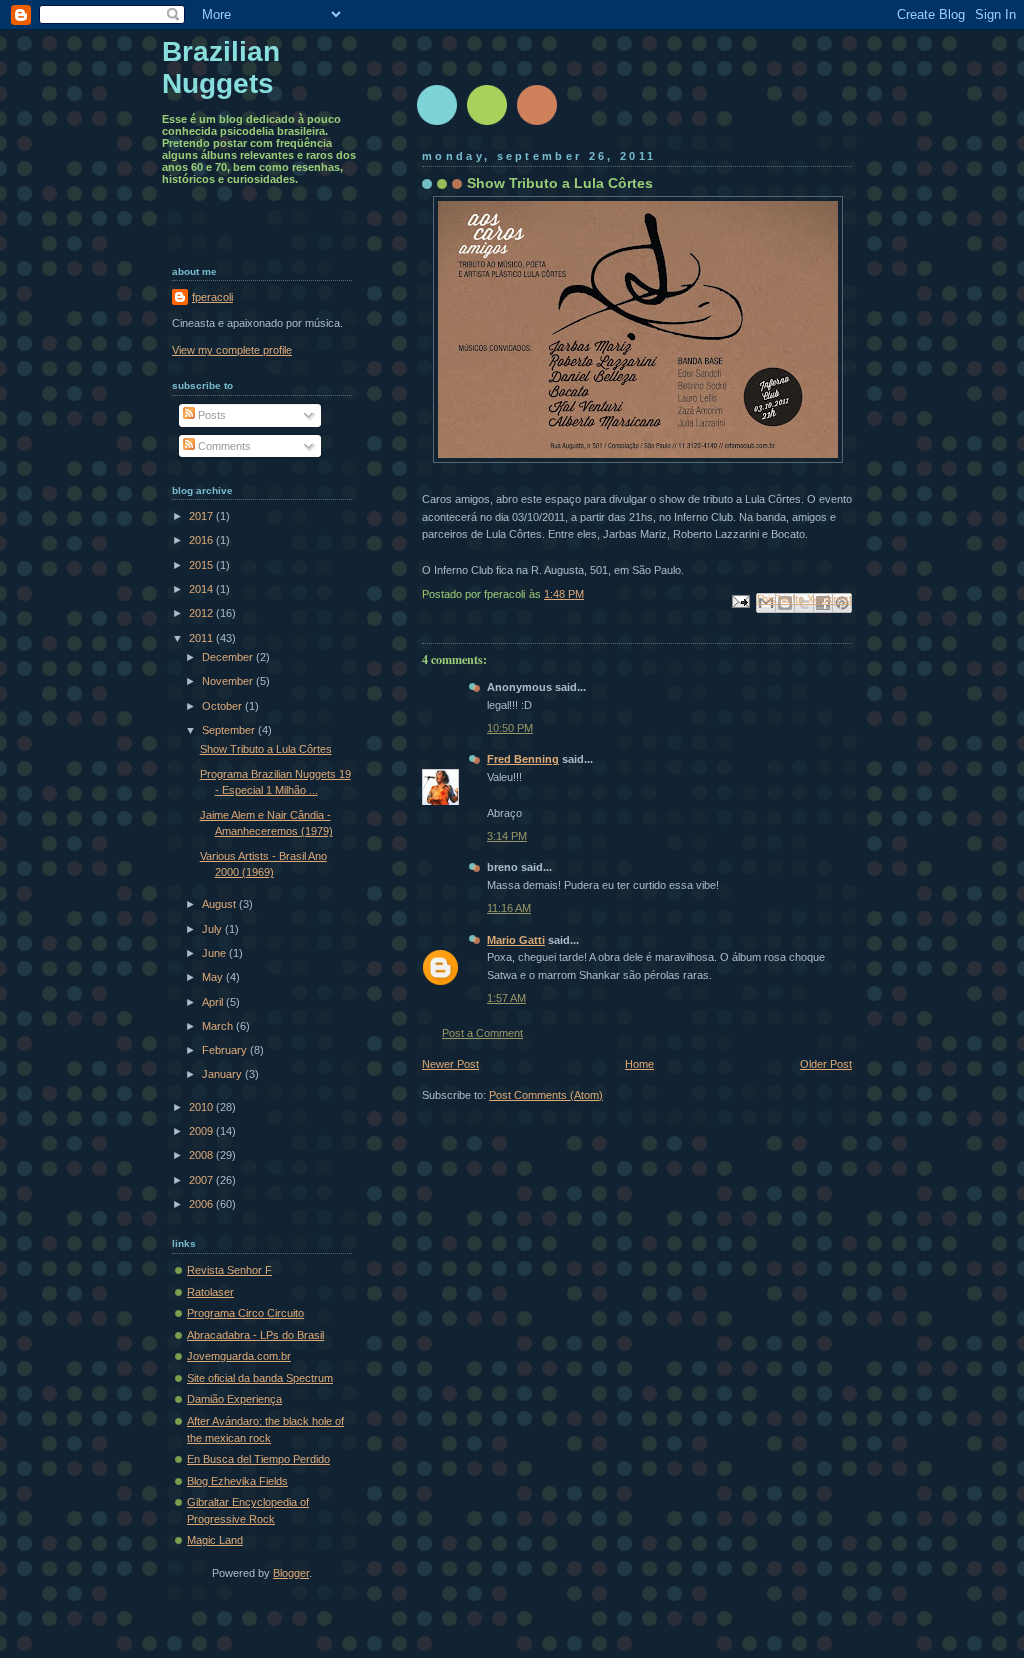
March (219, 1026)
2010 (202, 1107)
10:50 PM (510, 728)
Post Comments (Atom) (546, 1095)
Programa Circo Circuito (245, 1313)
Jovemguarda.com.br (239, 1356)
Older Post (826, 1064)
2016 (202, 540)
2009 (202, 1131)
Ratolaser (210, 1292)
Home (639, 1064)
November (229, 681)
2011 (202, 638)
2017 (202, 516)
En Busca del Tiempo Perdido (258, 1459)
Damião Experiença (234, 1399)
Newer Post (450, 1064)
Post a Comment (482, 1033)
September (230, 730)
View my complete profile (232, 350)
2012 (202, 613)
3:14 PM (507, 836)
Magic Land (215, 1540)
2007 (202, 1180)
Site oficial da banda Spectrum (260, 1378)
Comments (223, 446)
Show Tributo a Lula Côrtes (266, 749)
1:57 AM (506, 998)
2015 (202, 565)
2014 (202, 589)
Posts (210, 415)
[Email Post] (739, 601)
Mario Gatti (516, 940)
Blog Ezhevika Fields (237, 1481)
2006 (202, 1204)
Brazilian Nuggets (221, 67)
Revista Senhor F (229, 1270)
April (214, 1002)
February (226, 1050)
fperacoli (212, 297)
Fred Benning (523, 759)
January (223, 1074)
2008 (202, 1155)
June (215, 953)
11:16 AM (509, 908)
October (223, 706)
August (220, 904)
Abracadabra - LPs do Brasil (255, 1335)
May (214, 977)
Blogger (291, 1573)
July (213, 929)
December (229, 657)
